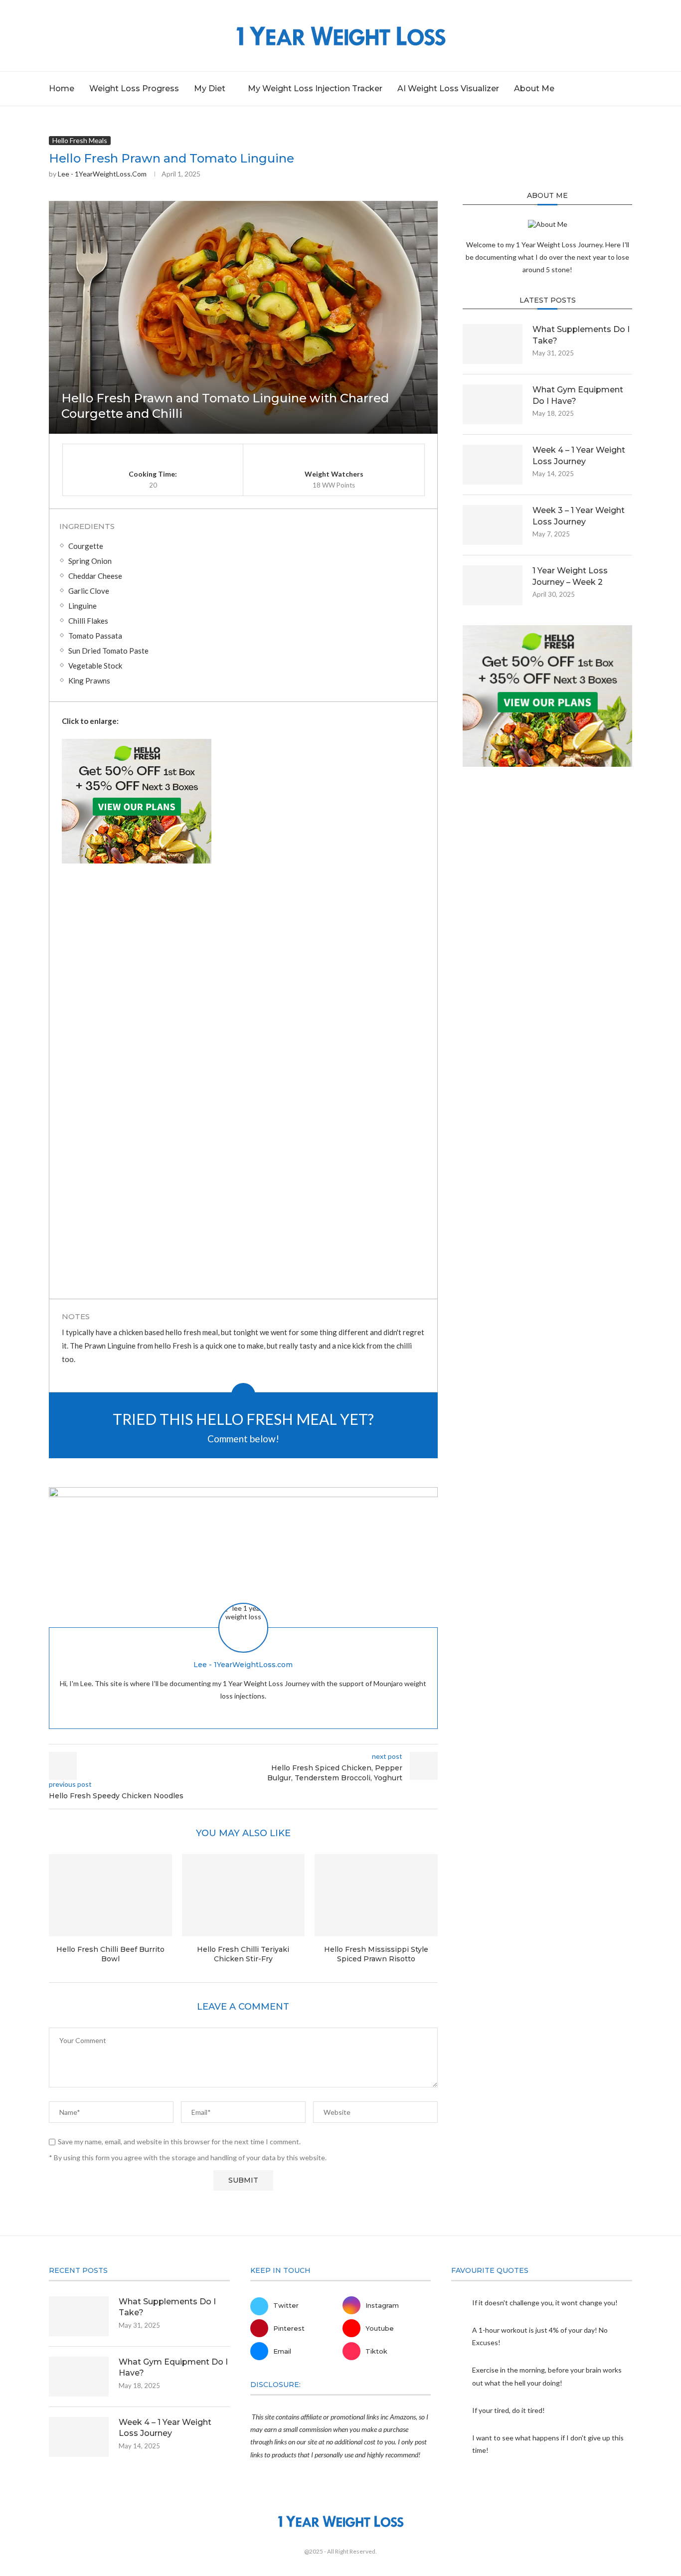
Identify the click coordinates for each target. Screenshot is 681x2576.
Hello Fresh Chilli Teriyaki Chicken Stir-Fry (243, 1954)
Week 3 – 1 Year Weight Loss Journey (579, 516)
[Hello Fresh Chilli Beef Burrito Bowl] (110, 1895)
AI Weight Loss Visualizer (448, 88)
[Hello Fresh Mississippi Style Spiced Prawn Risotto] (376, 1895)
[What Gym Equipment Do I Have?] (493, 404)
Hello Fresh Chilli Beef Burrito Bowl (110, 1954)
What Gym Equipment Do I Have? (578, 395)
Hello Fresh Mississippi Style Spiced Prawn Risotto (376, 1954)
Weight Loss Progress (134, 88)
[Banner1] (547, 696)
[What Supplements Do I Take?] (493, 344)
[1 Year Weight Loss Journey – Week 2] (493, 585)
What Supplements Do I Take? (581, 335)
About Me (534, 88)
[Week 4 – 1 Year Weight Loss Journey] (493, 465)
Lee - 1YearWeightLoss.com (102, 174)
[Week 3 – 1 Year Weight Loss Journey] (493, 525)
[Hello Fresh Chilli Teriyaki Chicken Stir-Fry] (244, 1895)
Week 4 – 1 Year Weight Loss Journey (579, 455)
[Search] (627, 89)
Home (62, 88)
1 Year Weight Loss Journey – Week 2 (570, 576)
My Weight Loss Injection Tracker (315, 88)
